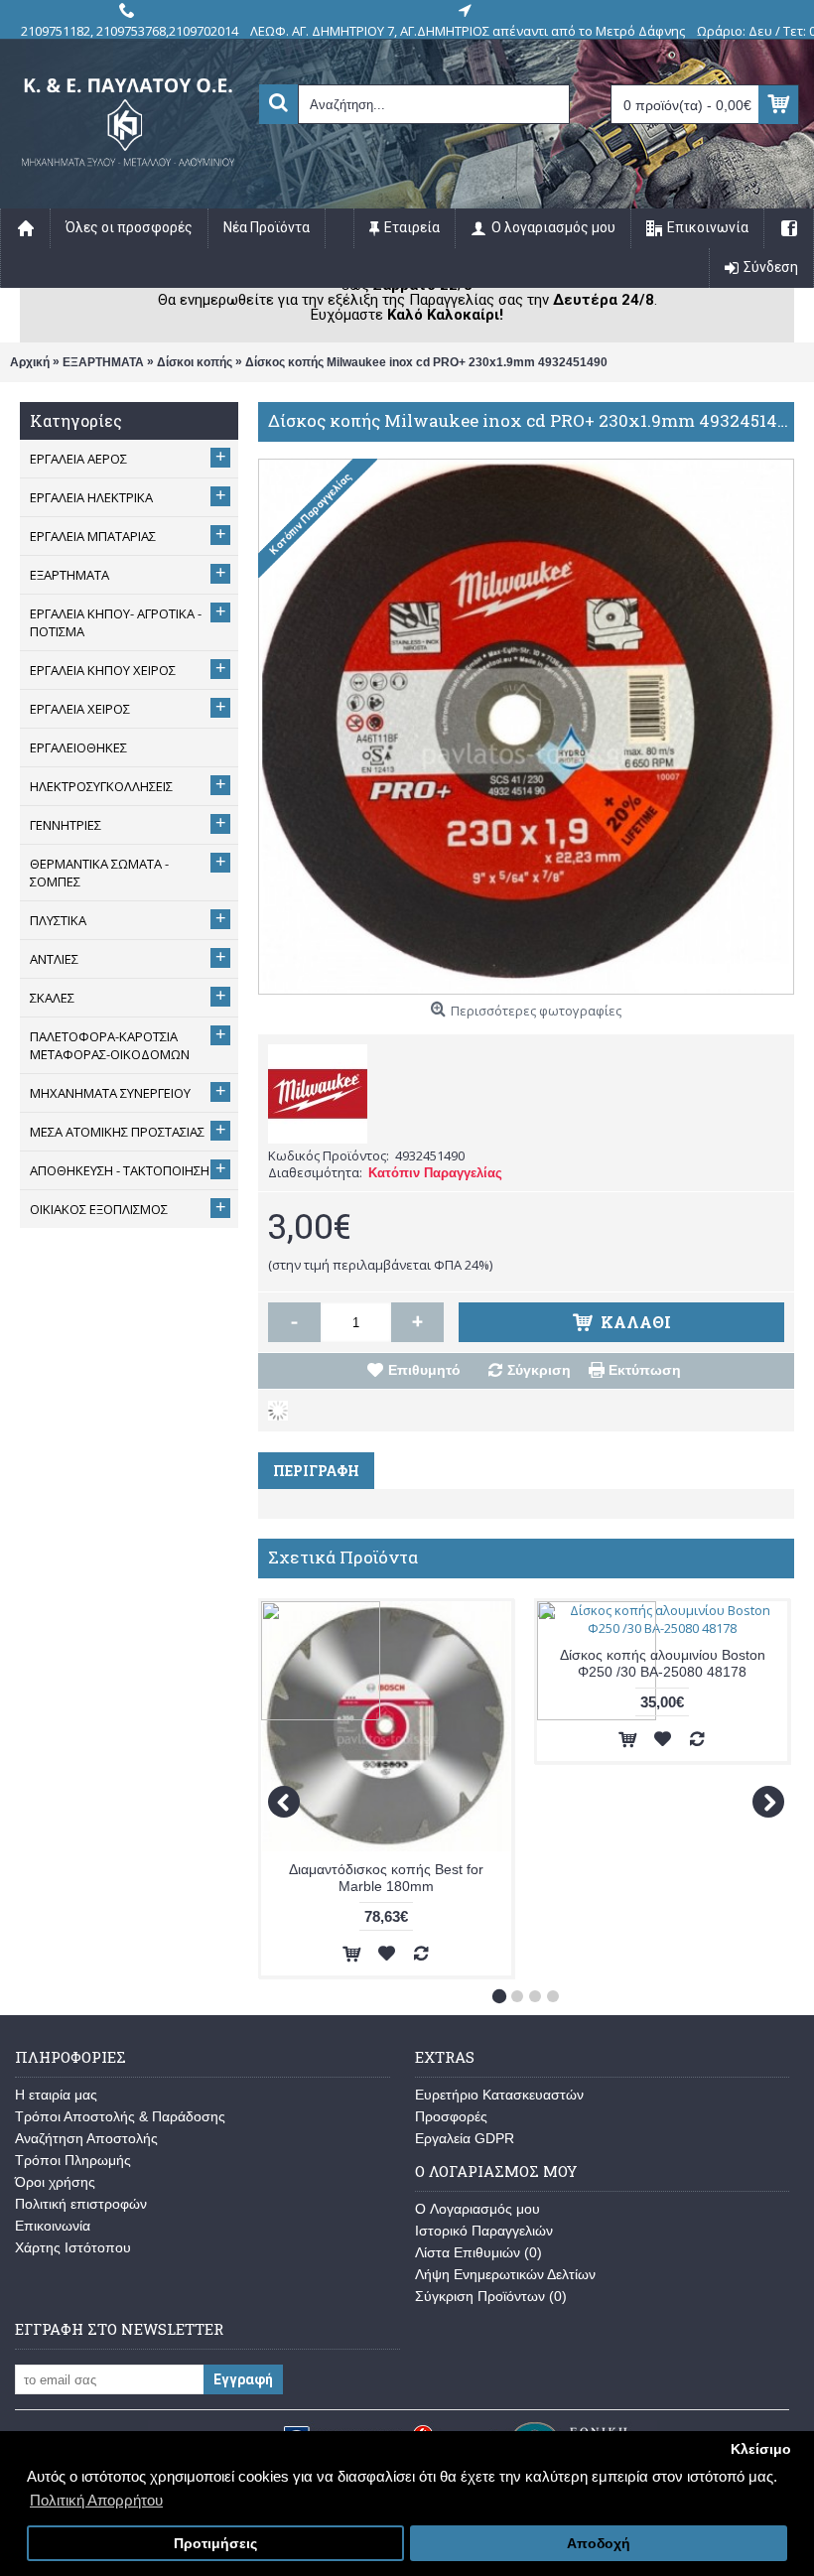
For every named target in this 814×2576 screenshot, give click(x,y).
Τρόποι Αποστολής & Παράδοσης (120, 2116)
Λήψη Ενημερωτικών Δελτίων (505, 2274)
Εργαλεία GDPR (465, 2138)
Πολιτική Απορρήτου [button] (96, 2500)
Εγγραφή (243, 2379)
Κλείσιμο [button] (761, 2449)
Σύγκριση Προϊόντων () (491, 2296)
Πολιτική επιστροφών (81, 2204)
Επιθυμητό (424, 1370)
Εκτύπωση (645, 1370)
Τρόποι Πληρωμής (73, 2160)
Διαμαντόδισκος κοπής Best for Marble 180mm (386, 1878)
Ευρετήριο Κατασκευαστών (499, 2095)
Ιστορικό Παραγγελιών (484, 2231)
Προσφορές (451, 2116)
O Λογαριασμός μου (477, 2209)
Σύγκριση (539, 1370)
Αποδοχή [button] (599, 2544)
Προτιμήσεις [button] (215, 2544)
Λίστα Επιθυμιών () (478, 2252)
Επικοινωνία (53, 2226)
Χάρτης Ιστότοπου (73, 2247)
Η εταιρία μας (56, 2095)
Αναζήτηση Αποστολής (86, 2138)
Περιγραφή (316, 1471)
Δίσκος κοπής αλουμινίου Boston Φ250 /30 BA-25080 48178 (663, 1663)
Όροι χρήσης (55, 2182)
